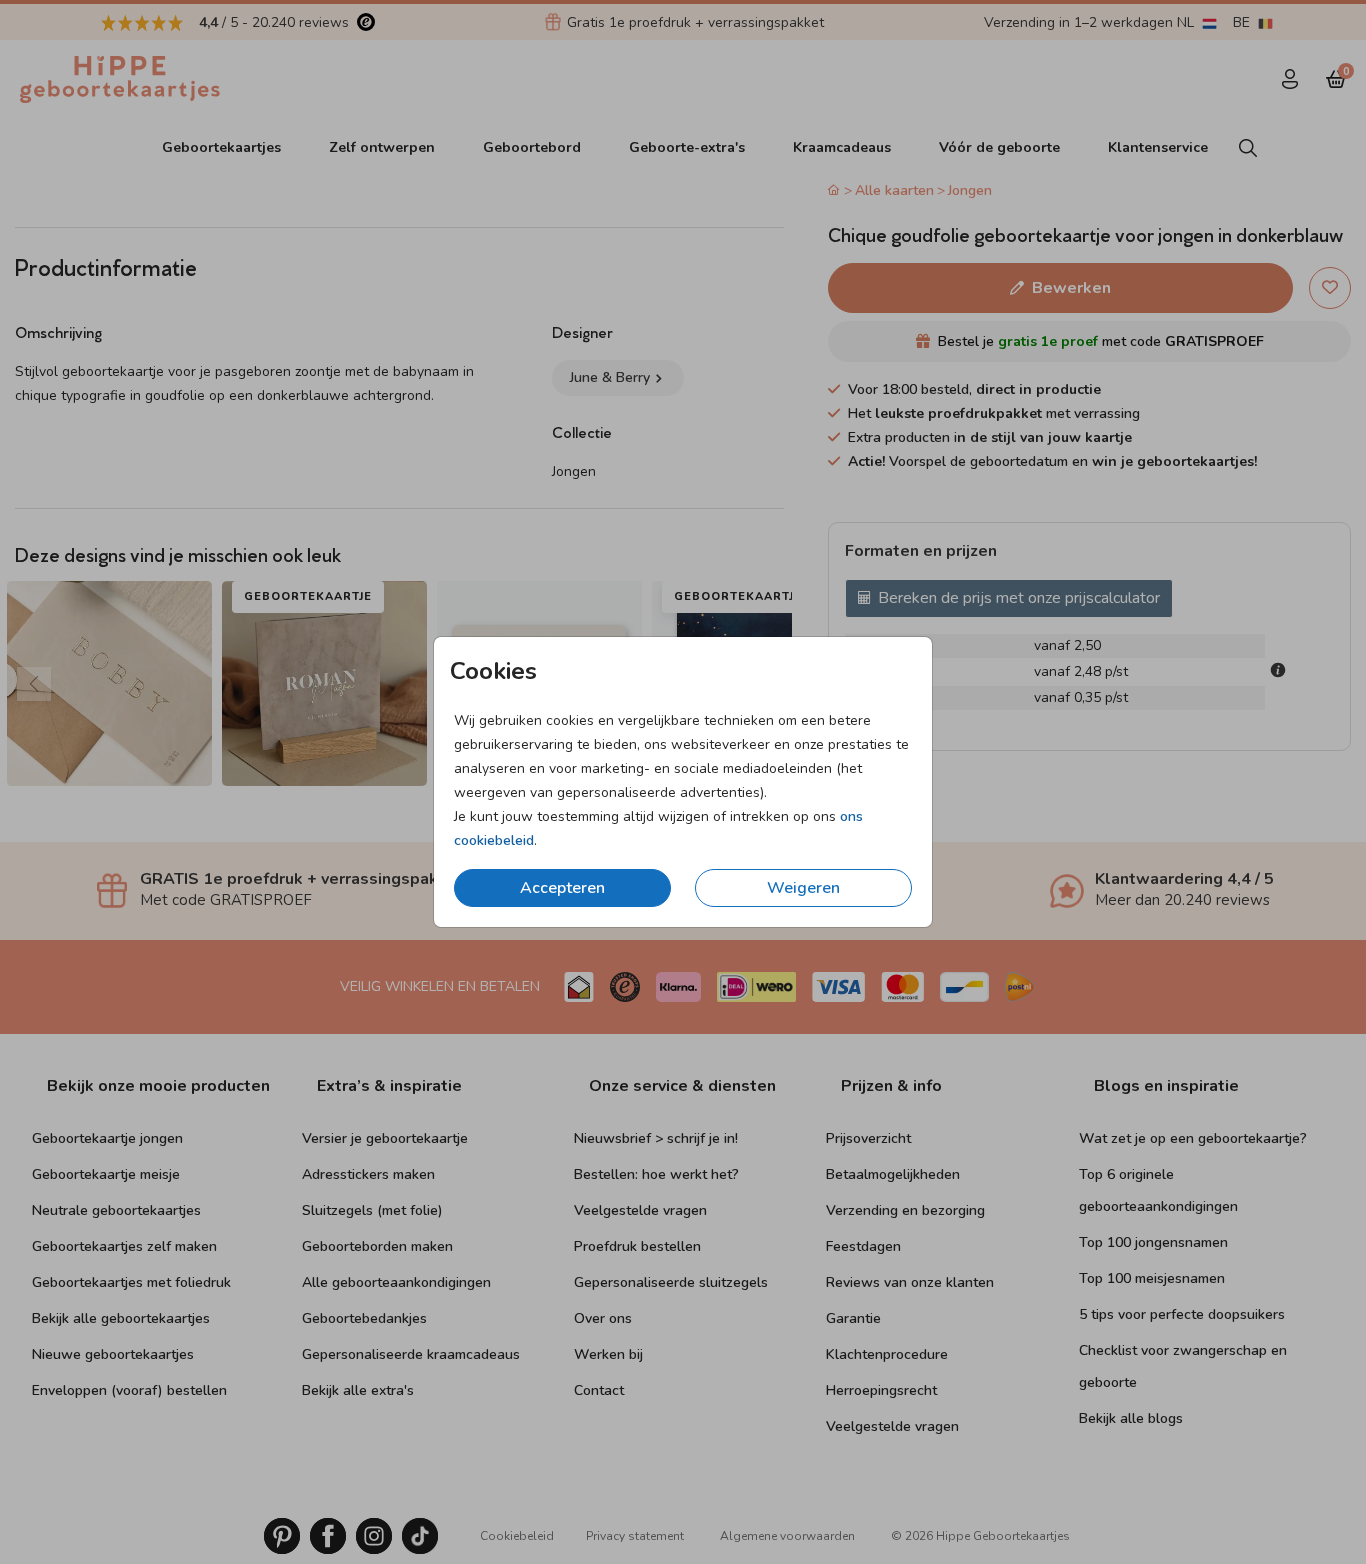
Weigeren (803, 888)
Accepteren (562, 888)
